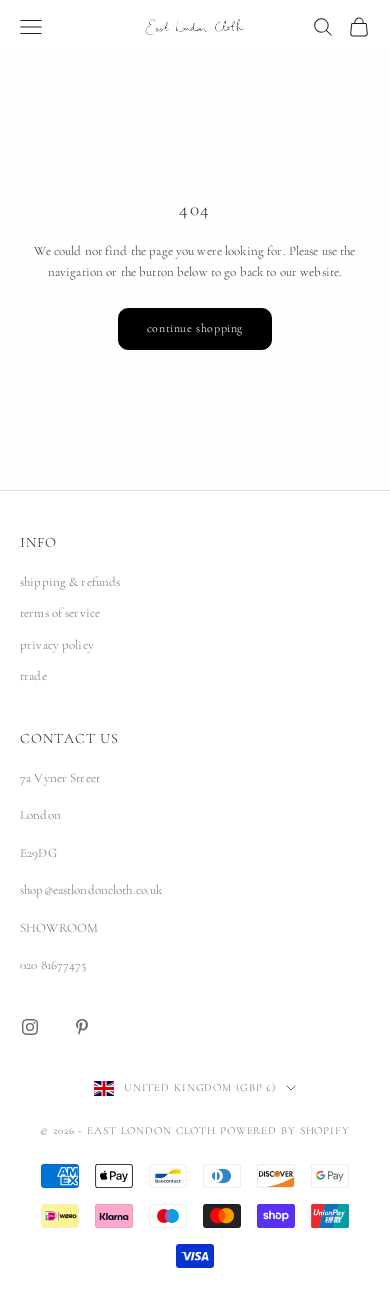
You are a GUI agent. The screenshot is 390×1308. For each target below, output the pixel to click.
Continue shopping (195, 328)
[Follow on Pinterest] (82, 1027)
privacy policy (57, 645)
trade (33, 676)
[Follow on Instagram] (30, 1027)
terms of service (60, 613)
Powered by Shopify (285, 1130)
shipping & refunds (70, 582)
